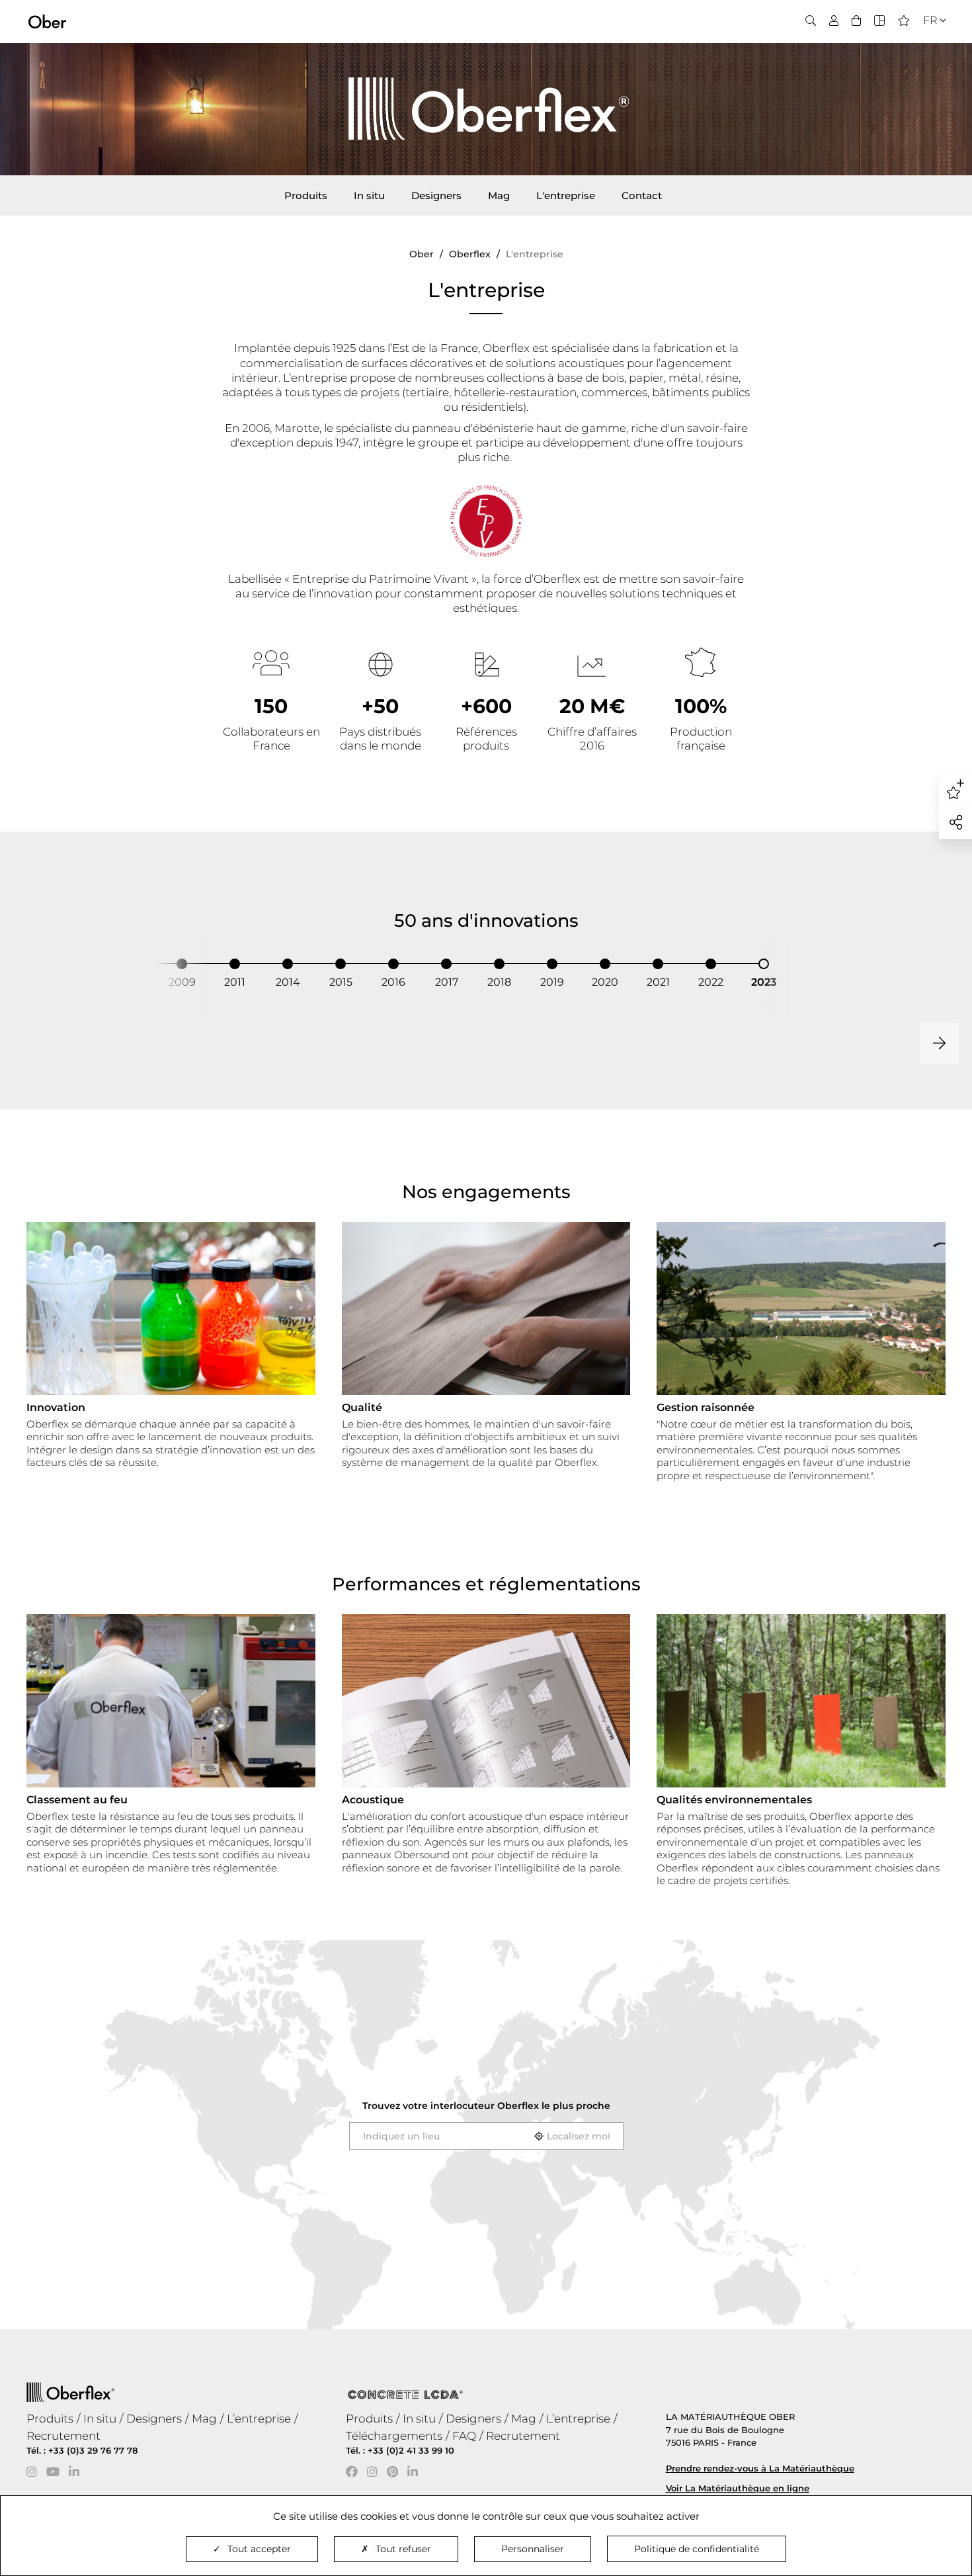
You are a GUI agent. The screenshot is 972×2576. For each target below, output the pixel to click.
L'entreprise (566, 195)
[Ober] (47, 21)
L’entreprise (259, 2419)
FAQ (464, 2436)
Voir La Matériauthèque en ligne (738, 2488)
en (926, 44)
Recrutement (63, 2436)
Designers (436, 195)
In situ (369, 195)
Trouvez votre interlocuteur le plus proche (486, 2106)
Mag (499, 195)
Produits (306, 195)
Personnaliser (533, 2549)
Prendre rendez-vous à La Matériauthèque (760, 2468)
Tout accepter (259, 2549)
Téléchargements (394, 2436)
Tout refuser (403, 2549)
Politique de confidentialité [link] (697, 2549)
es (925, 61)
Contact (642, 195)
